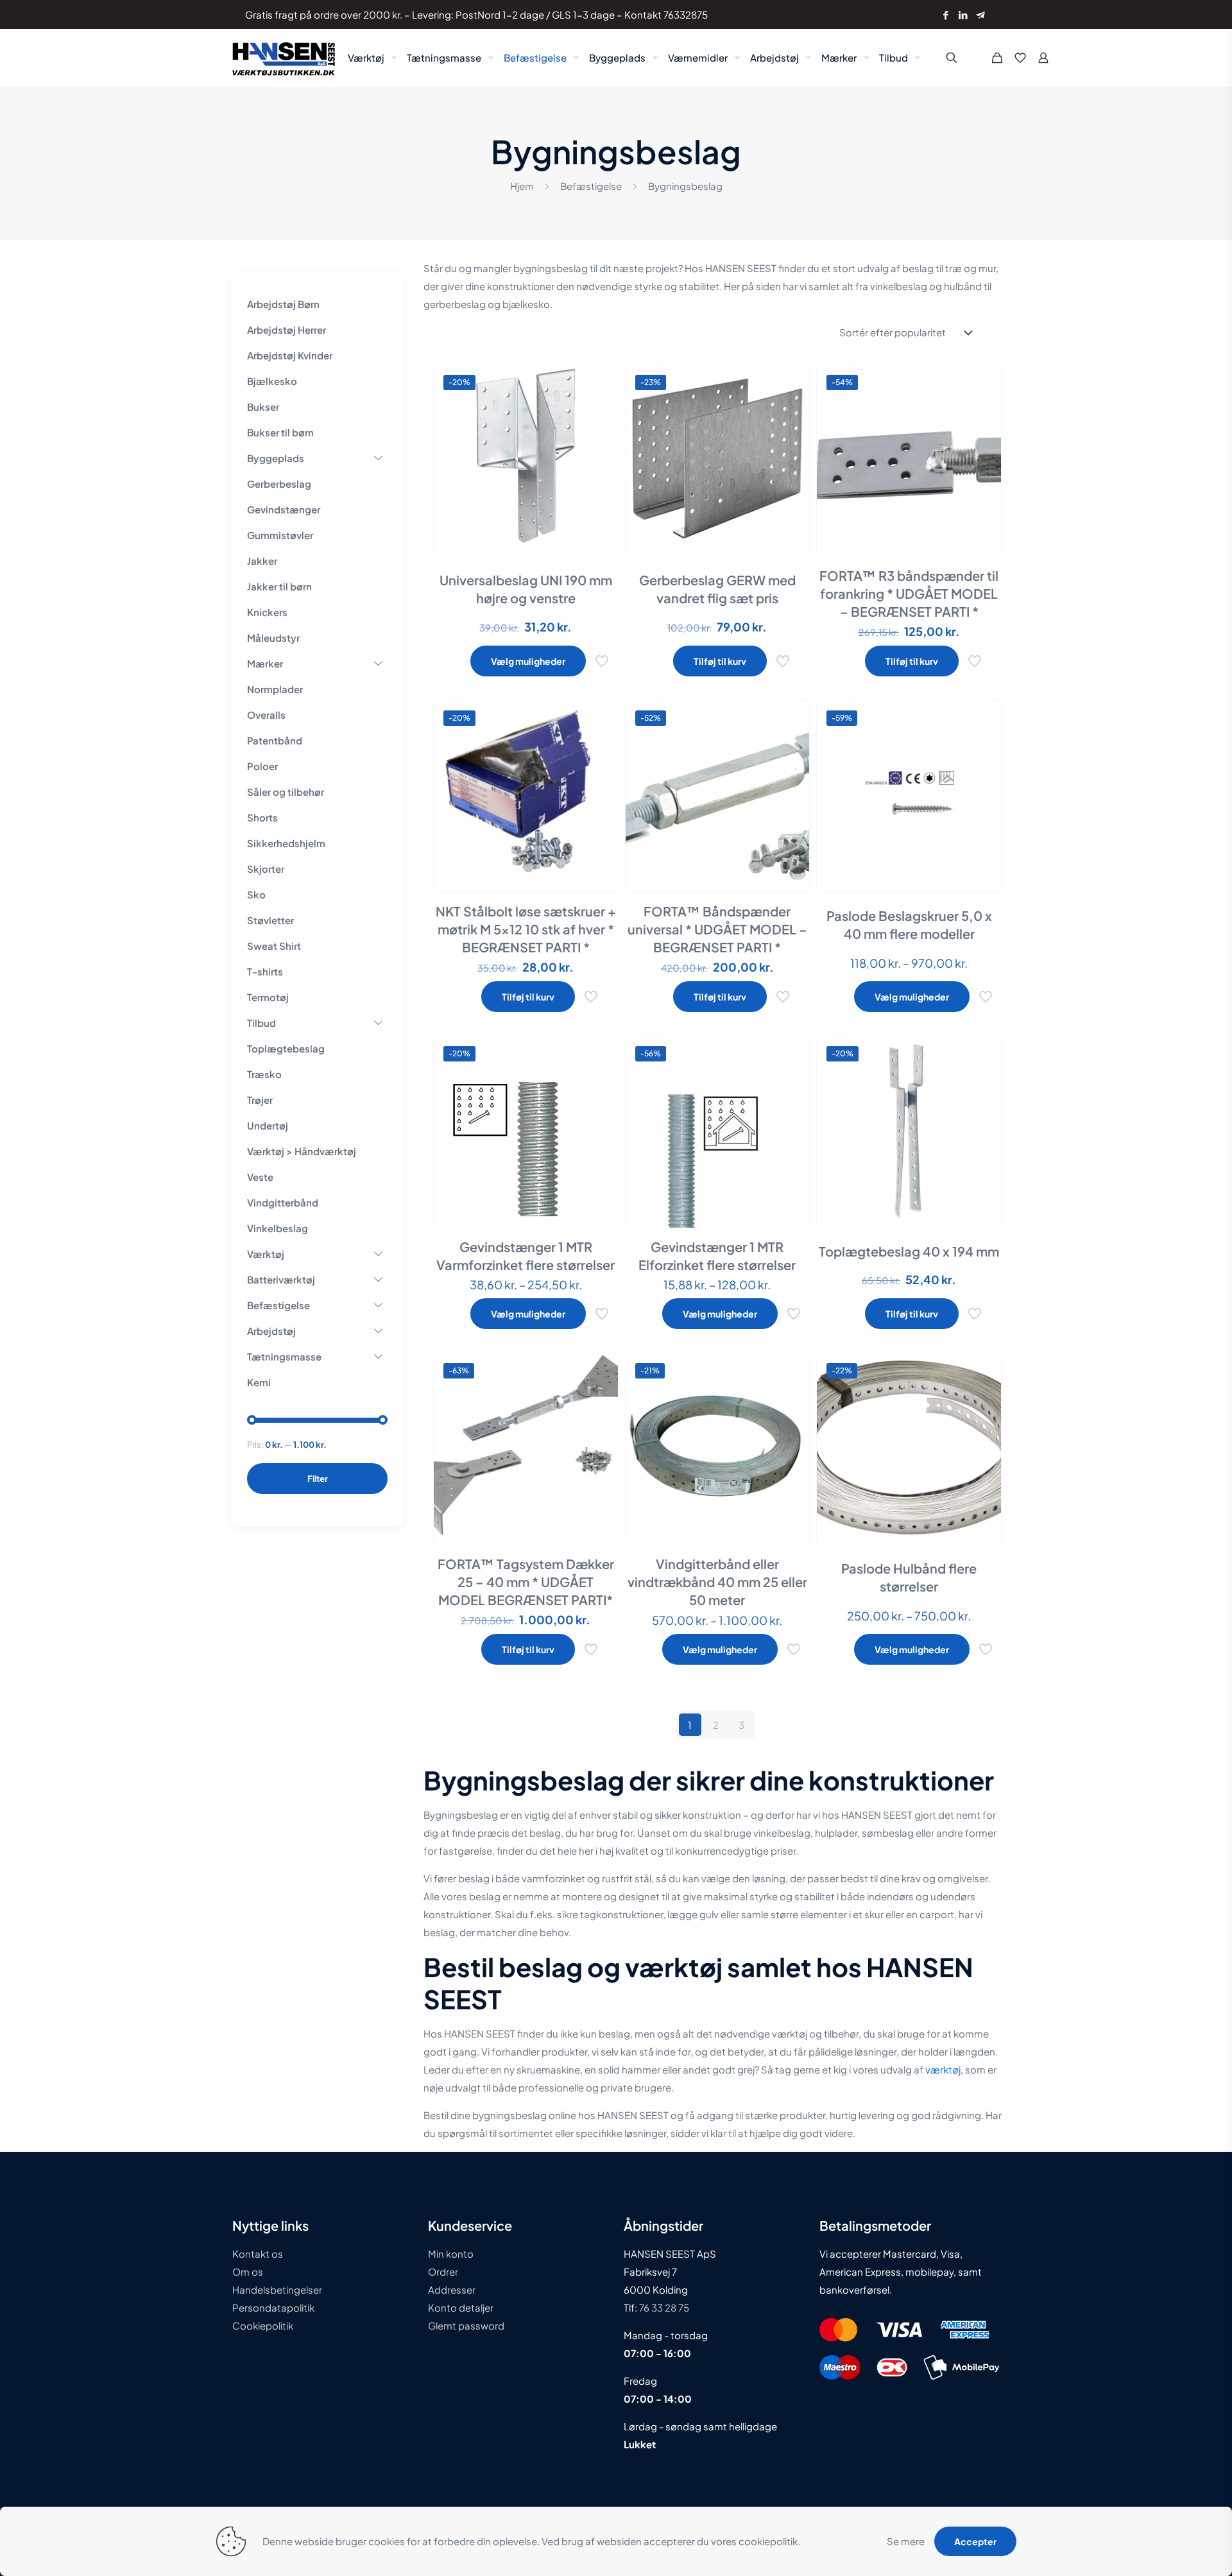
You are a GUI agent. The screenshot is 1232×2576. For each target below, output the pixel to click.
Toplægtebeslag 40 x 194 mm (909, 1251)
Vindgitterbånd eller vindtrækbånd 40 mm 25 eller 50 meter (717, 1582)
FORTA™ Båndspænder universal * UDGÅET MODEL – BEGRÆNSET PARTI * (717, 929)
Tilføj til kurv (720, 661)
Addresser (452, 2289)
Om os (248, 2271)
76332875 (686, 14)
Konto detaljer (461, 2307)
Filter (318, 1479)
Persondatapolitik (273, 2307)
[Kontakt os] (980, 14)
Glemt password (466, 2325)
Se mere (906, 2541)
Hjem (522, 186)
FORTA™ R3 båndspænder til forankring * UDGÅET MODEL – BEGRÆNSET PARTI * (909, 593)
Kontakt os (258, 2254)
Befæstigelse (591, 186)
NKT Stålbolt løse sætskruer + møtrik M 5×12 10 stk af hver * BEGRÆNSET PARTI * (526, 929)
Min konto (451, 2254)
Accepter (975, 2541)
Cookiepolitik (263, 2325)
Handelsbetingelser (277, 2289)
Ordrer (443, 2271)
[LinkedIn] (963, 14)
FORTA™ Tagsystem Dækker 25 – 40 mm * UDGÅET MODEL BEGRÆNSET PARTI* (526, 1582)
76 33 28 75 (663, 2307)
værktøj (943, 2069)
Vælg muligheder (528, 661)
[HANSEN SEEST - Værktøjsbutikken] (284, 58)
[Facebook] (945, 14)
